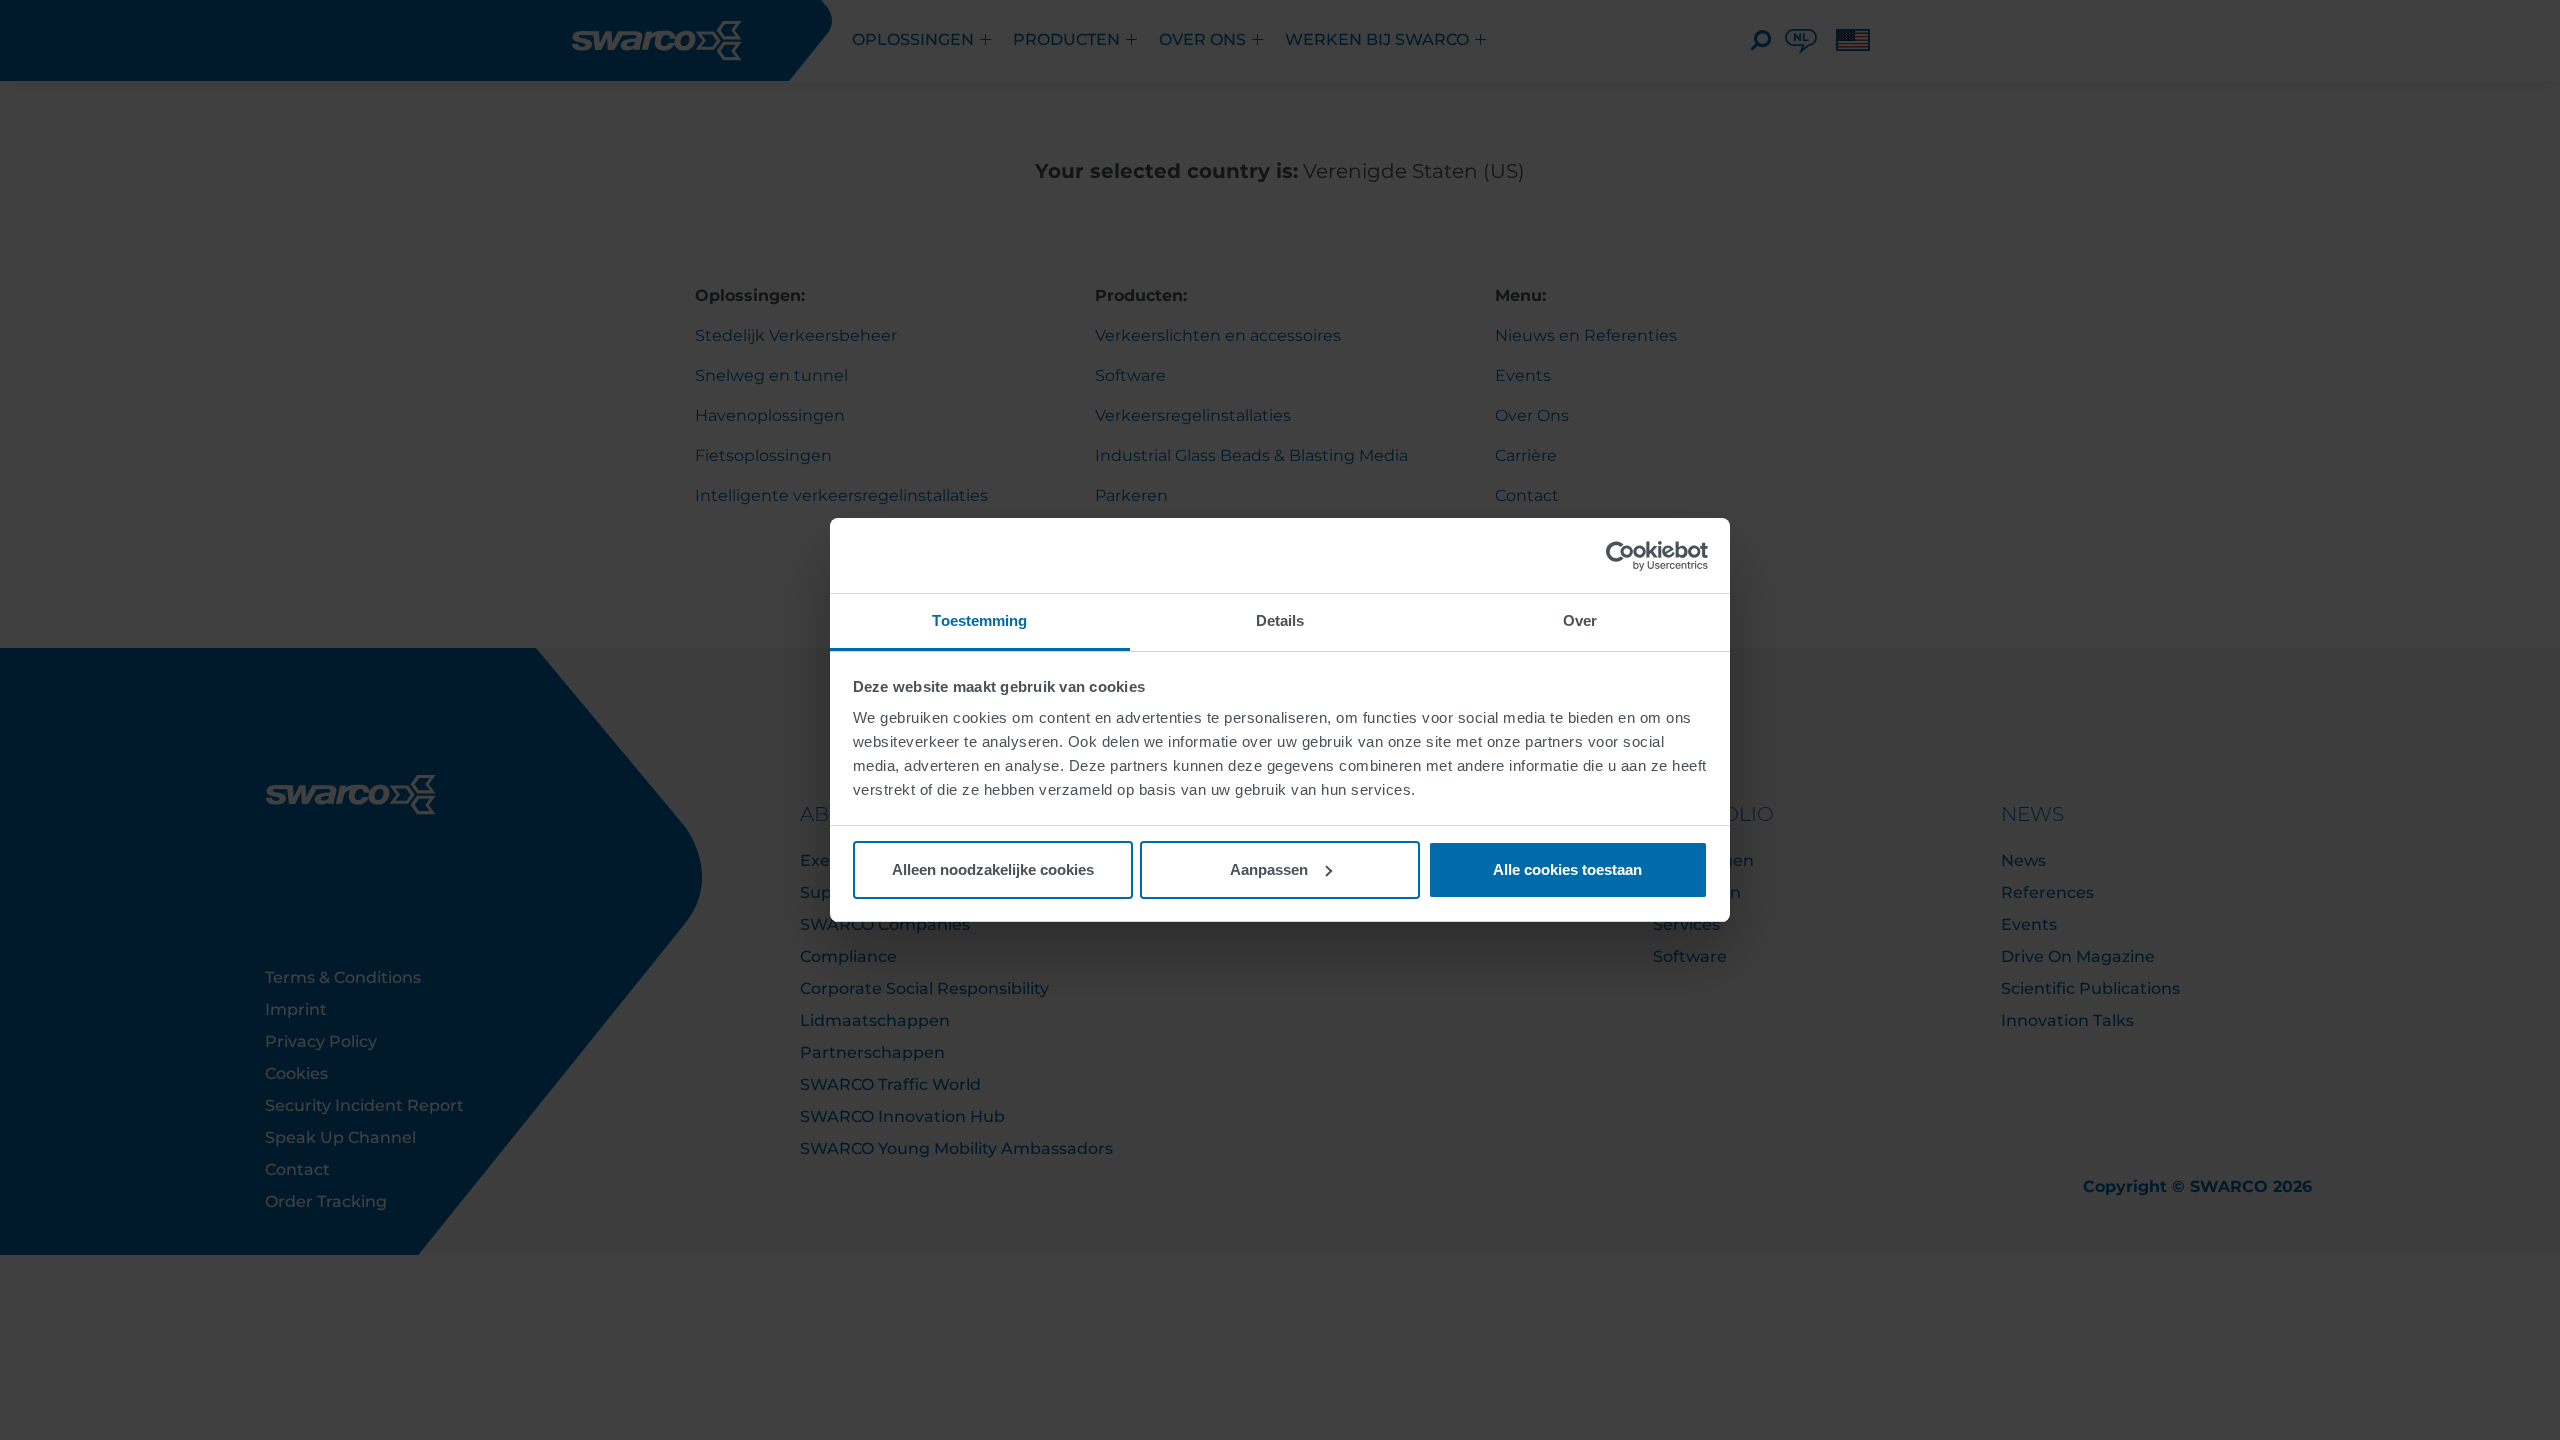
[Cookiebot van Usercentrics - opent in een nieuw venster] (1620, 556)
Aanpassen (1269, 869)
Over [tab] (1580, 620)
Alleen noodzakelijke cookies (993, 869)
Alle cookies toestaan (1567, 869)
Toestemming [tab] (979, 620)
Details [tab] (1280, 620)
